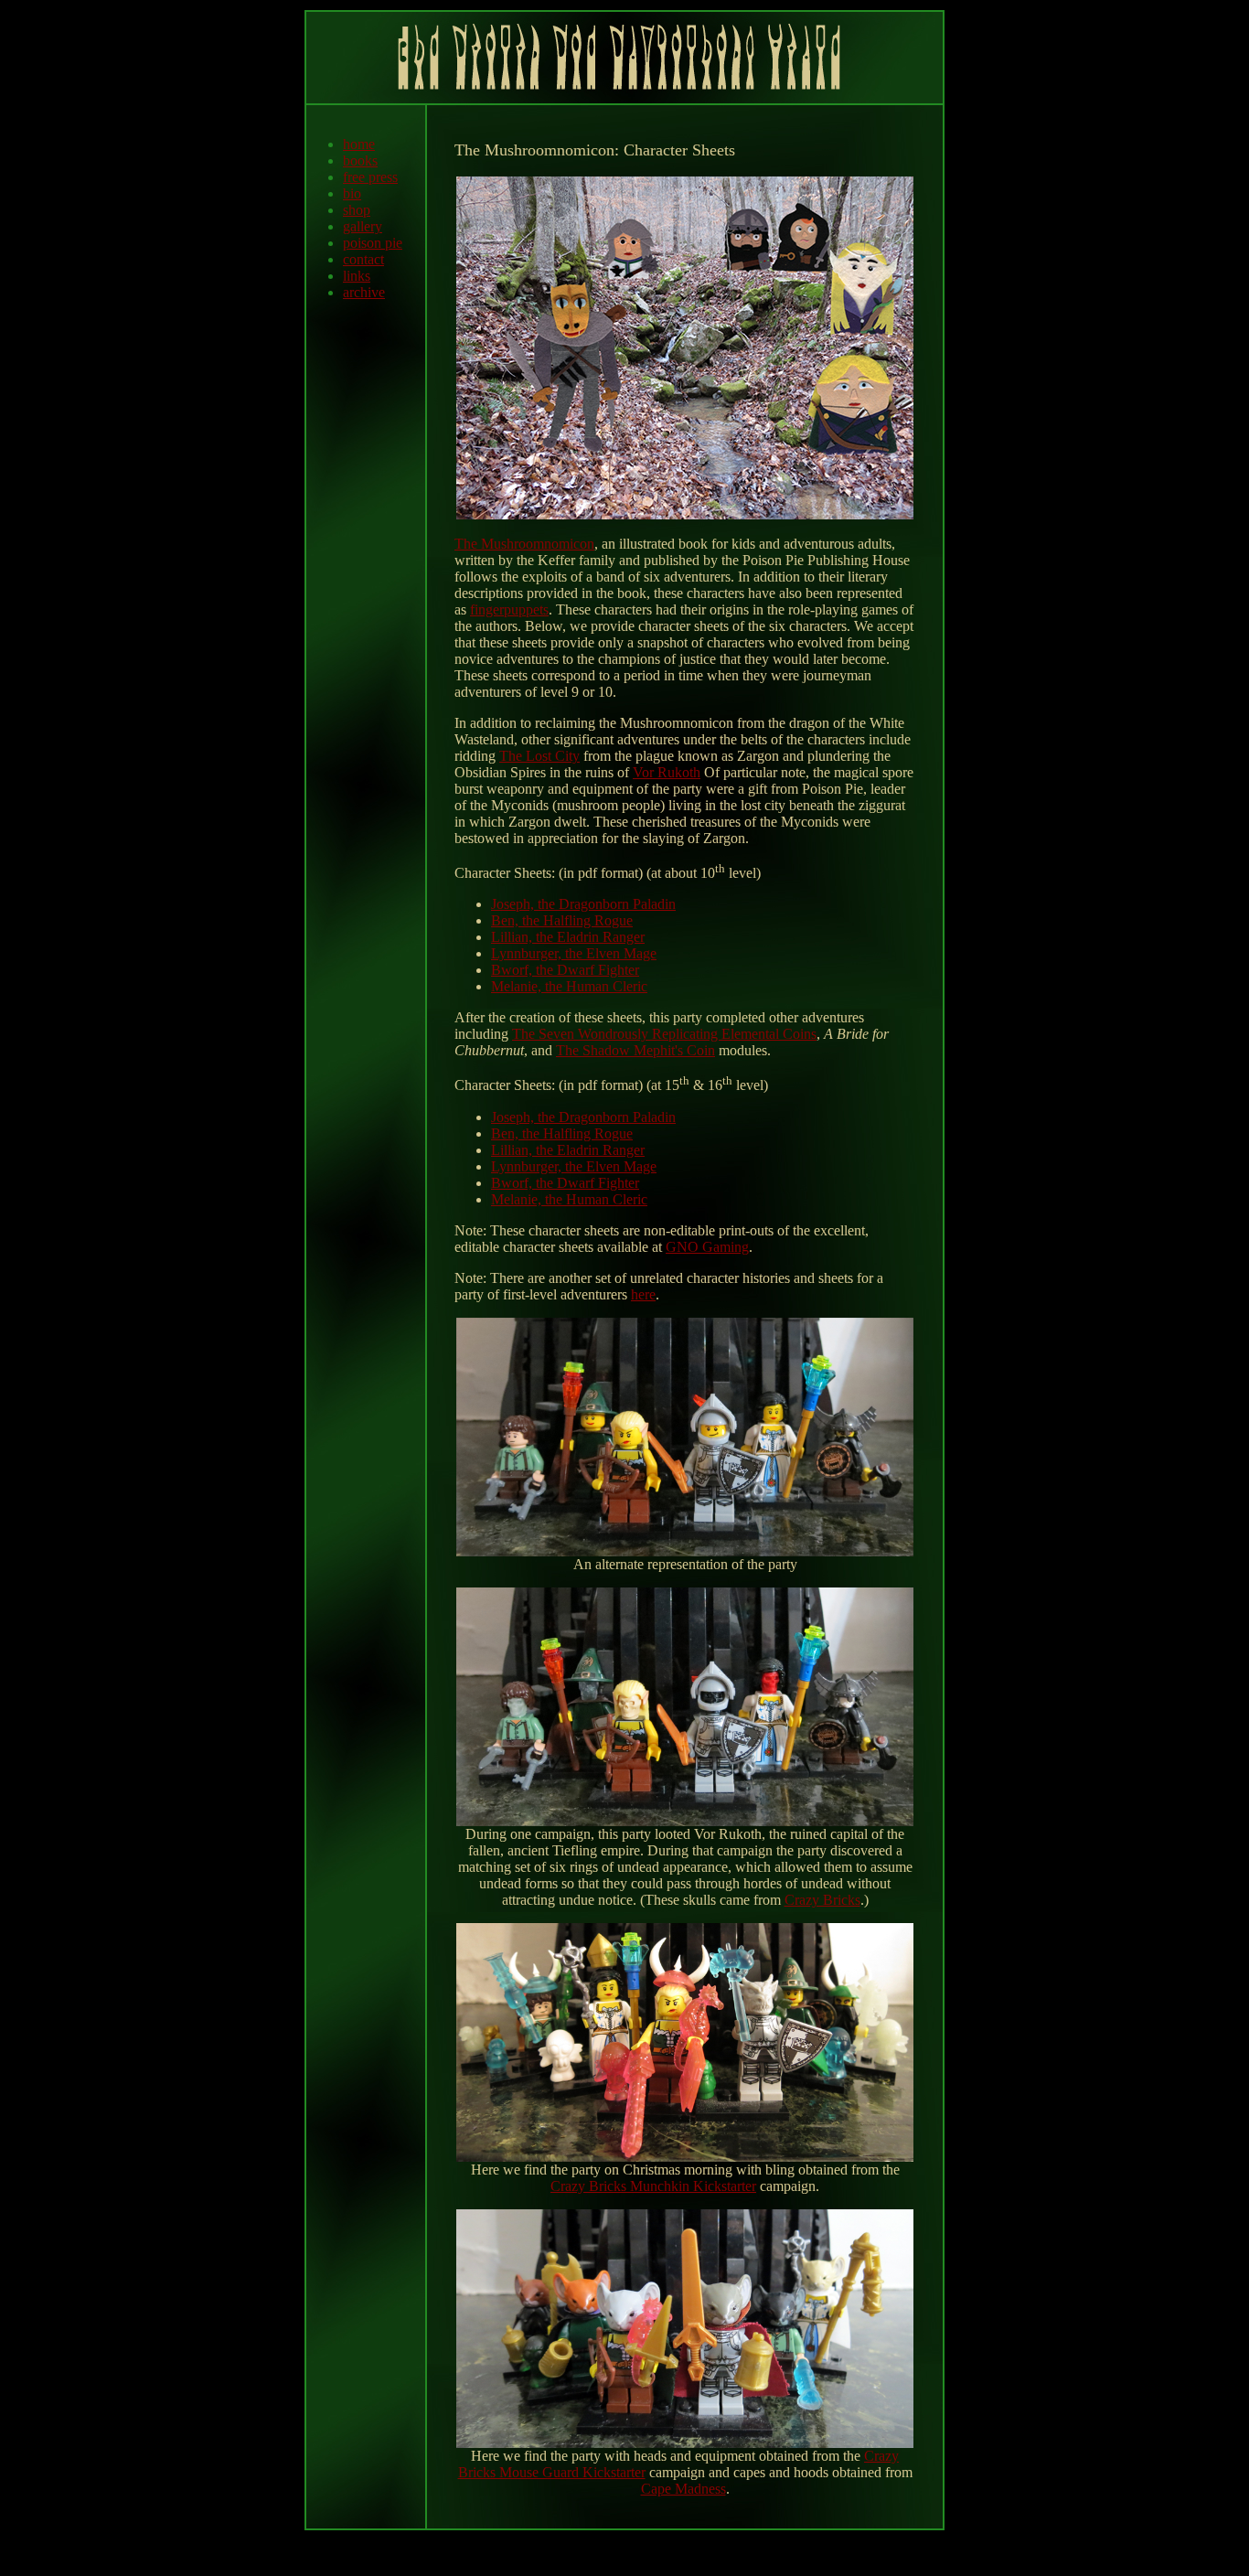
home (359, 144)
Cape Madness (683, 2489)
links (357, 276)
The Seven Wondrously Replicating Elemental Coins (664, 1034)
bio (352, 193)
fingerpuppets (509, 609)
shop (357, 210)
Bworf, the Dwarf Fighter (565, 970)
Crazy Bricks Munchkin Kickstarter (653, 2186)
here (643, 1294)
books (360, 160)
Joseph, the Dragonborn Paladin (583, 904)
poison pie (373, 243)
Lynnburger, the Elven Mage (574, 953)
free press (370, 177)
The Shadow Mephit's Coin (635, 1050)
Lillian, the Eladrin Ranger (568, 937)
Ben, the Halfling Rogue (562, 920)
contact (363, 259)
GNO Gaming (707, 1247)
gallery (363, 226)
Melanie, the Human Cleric (569, 986)
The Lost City (539, 756)
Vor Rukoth (667, 772)
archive (364, 292)
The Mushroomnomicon (524, 544)
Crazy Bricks (822, 1900)
